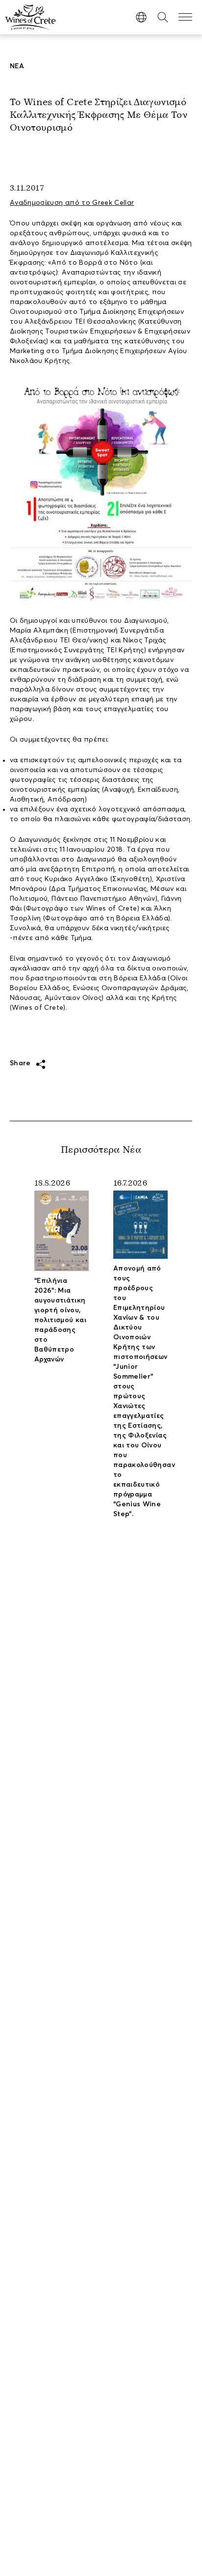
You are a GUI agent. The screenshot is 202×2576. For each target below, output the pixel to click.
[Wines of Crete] (30, 17)
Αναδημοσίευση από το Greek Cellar (72, 203)
